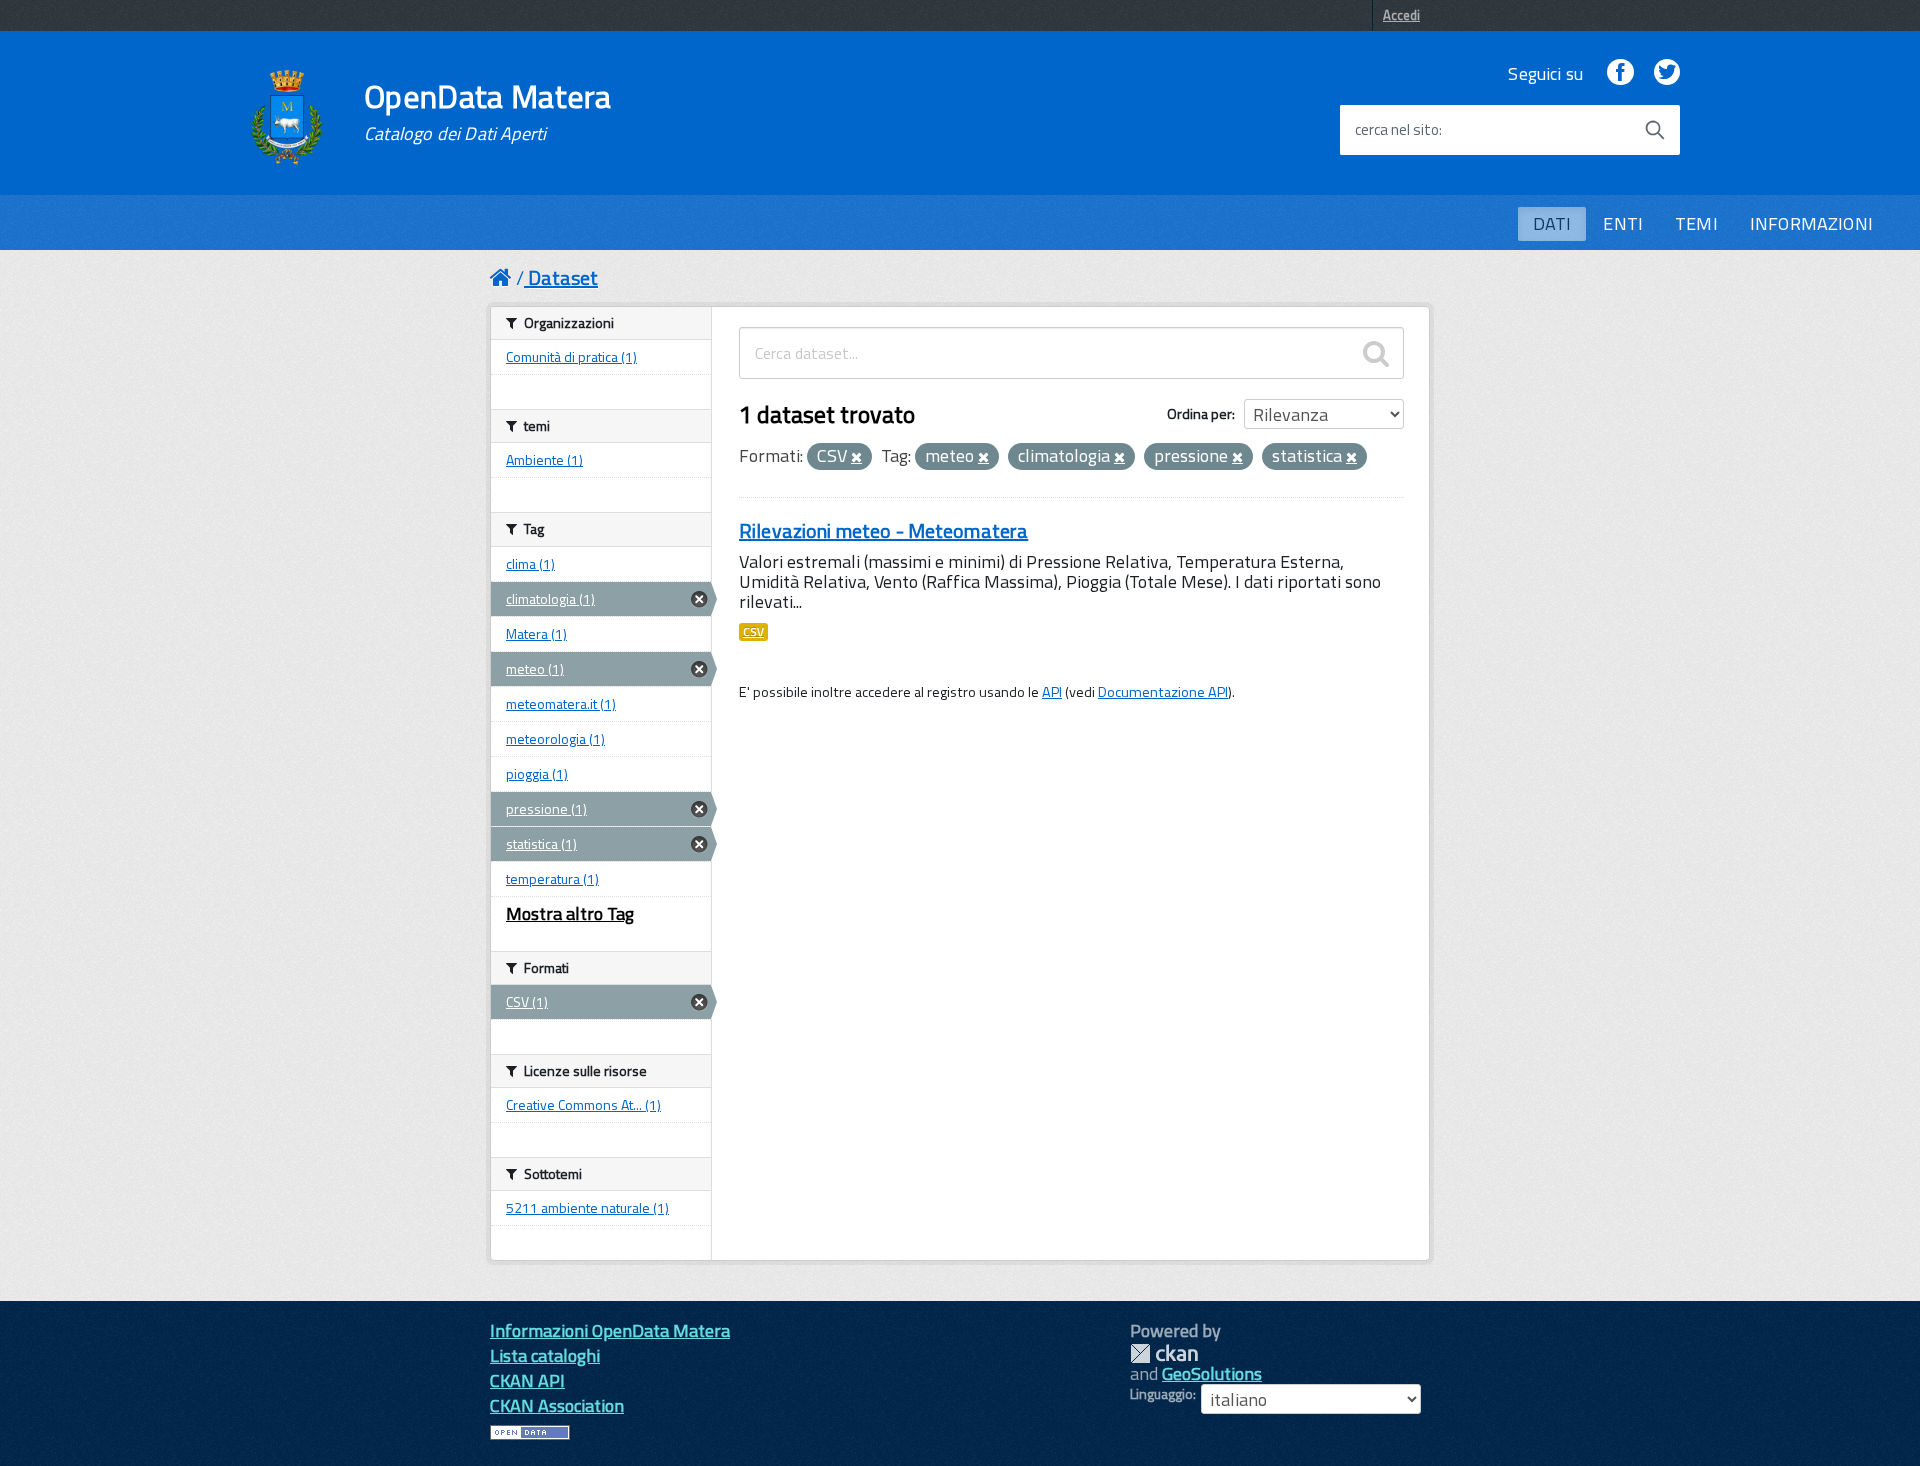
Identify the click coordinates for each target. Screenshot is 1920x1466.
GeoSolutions (1212, 1373)
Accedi (1401, 15)
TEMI (1696, 223)
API (1052, 692)
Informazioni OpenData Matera (610, 1330)
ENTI (1623, 223)
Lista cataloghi (545, 1355)
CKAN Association (557, 1405)
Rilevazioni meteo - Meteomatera (883, 530)
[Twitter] (1667, 73)
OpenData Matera (488, 112)
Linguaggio (1161, 1394)
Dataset (563, 277)
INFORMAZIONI (1811, 223)
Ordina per (1199, 413)
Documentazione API (1163, 692)
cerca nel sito (1397, 130)
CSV (753, 632)
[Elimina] (856, 458)
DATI (1552, 223)
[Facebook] (1620, 73)
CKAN (1164, 1353)
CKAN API (527, 1380)
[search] (1376, 353)
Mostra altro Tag (570, 913)
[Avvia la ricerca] (1655, 130)
